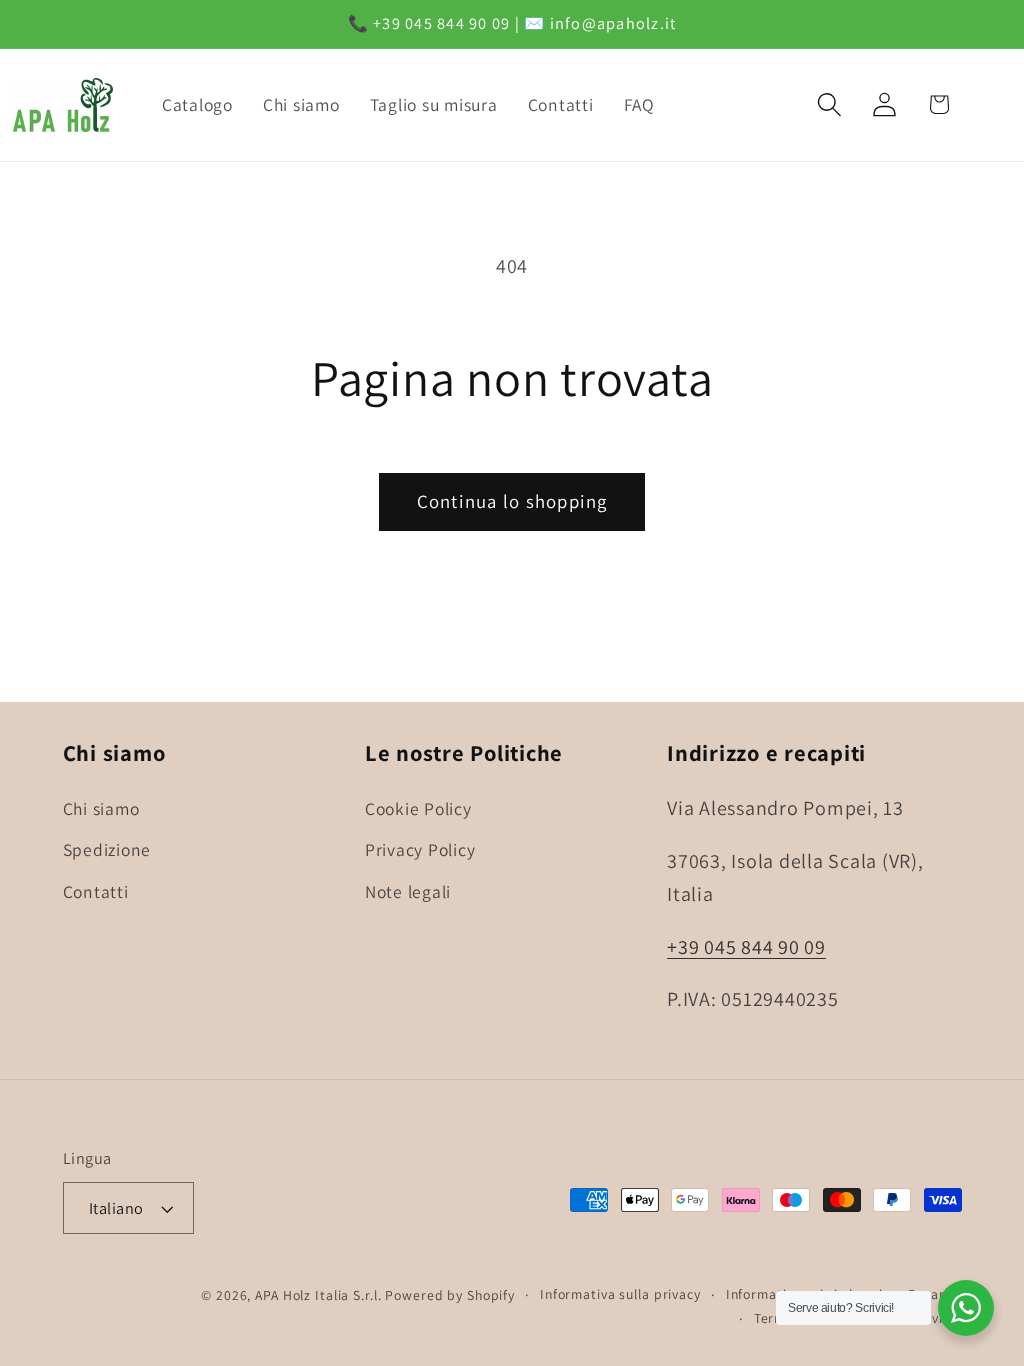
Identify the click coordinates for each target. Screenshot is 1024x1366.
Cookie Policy (418, 808)
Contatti (96, 891)
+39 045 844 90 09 (746, 947)
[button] (829, 104)
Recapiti (935, 1294)
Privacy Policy (420, 849)
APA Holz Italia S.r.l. (318, 1295)
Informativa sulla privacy (620, 1294)
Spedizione (107, 849)
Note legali (408, 891)
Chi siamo (101, 808)
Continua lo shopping (512, 501)
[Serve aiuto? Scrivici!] (966, 1308)
